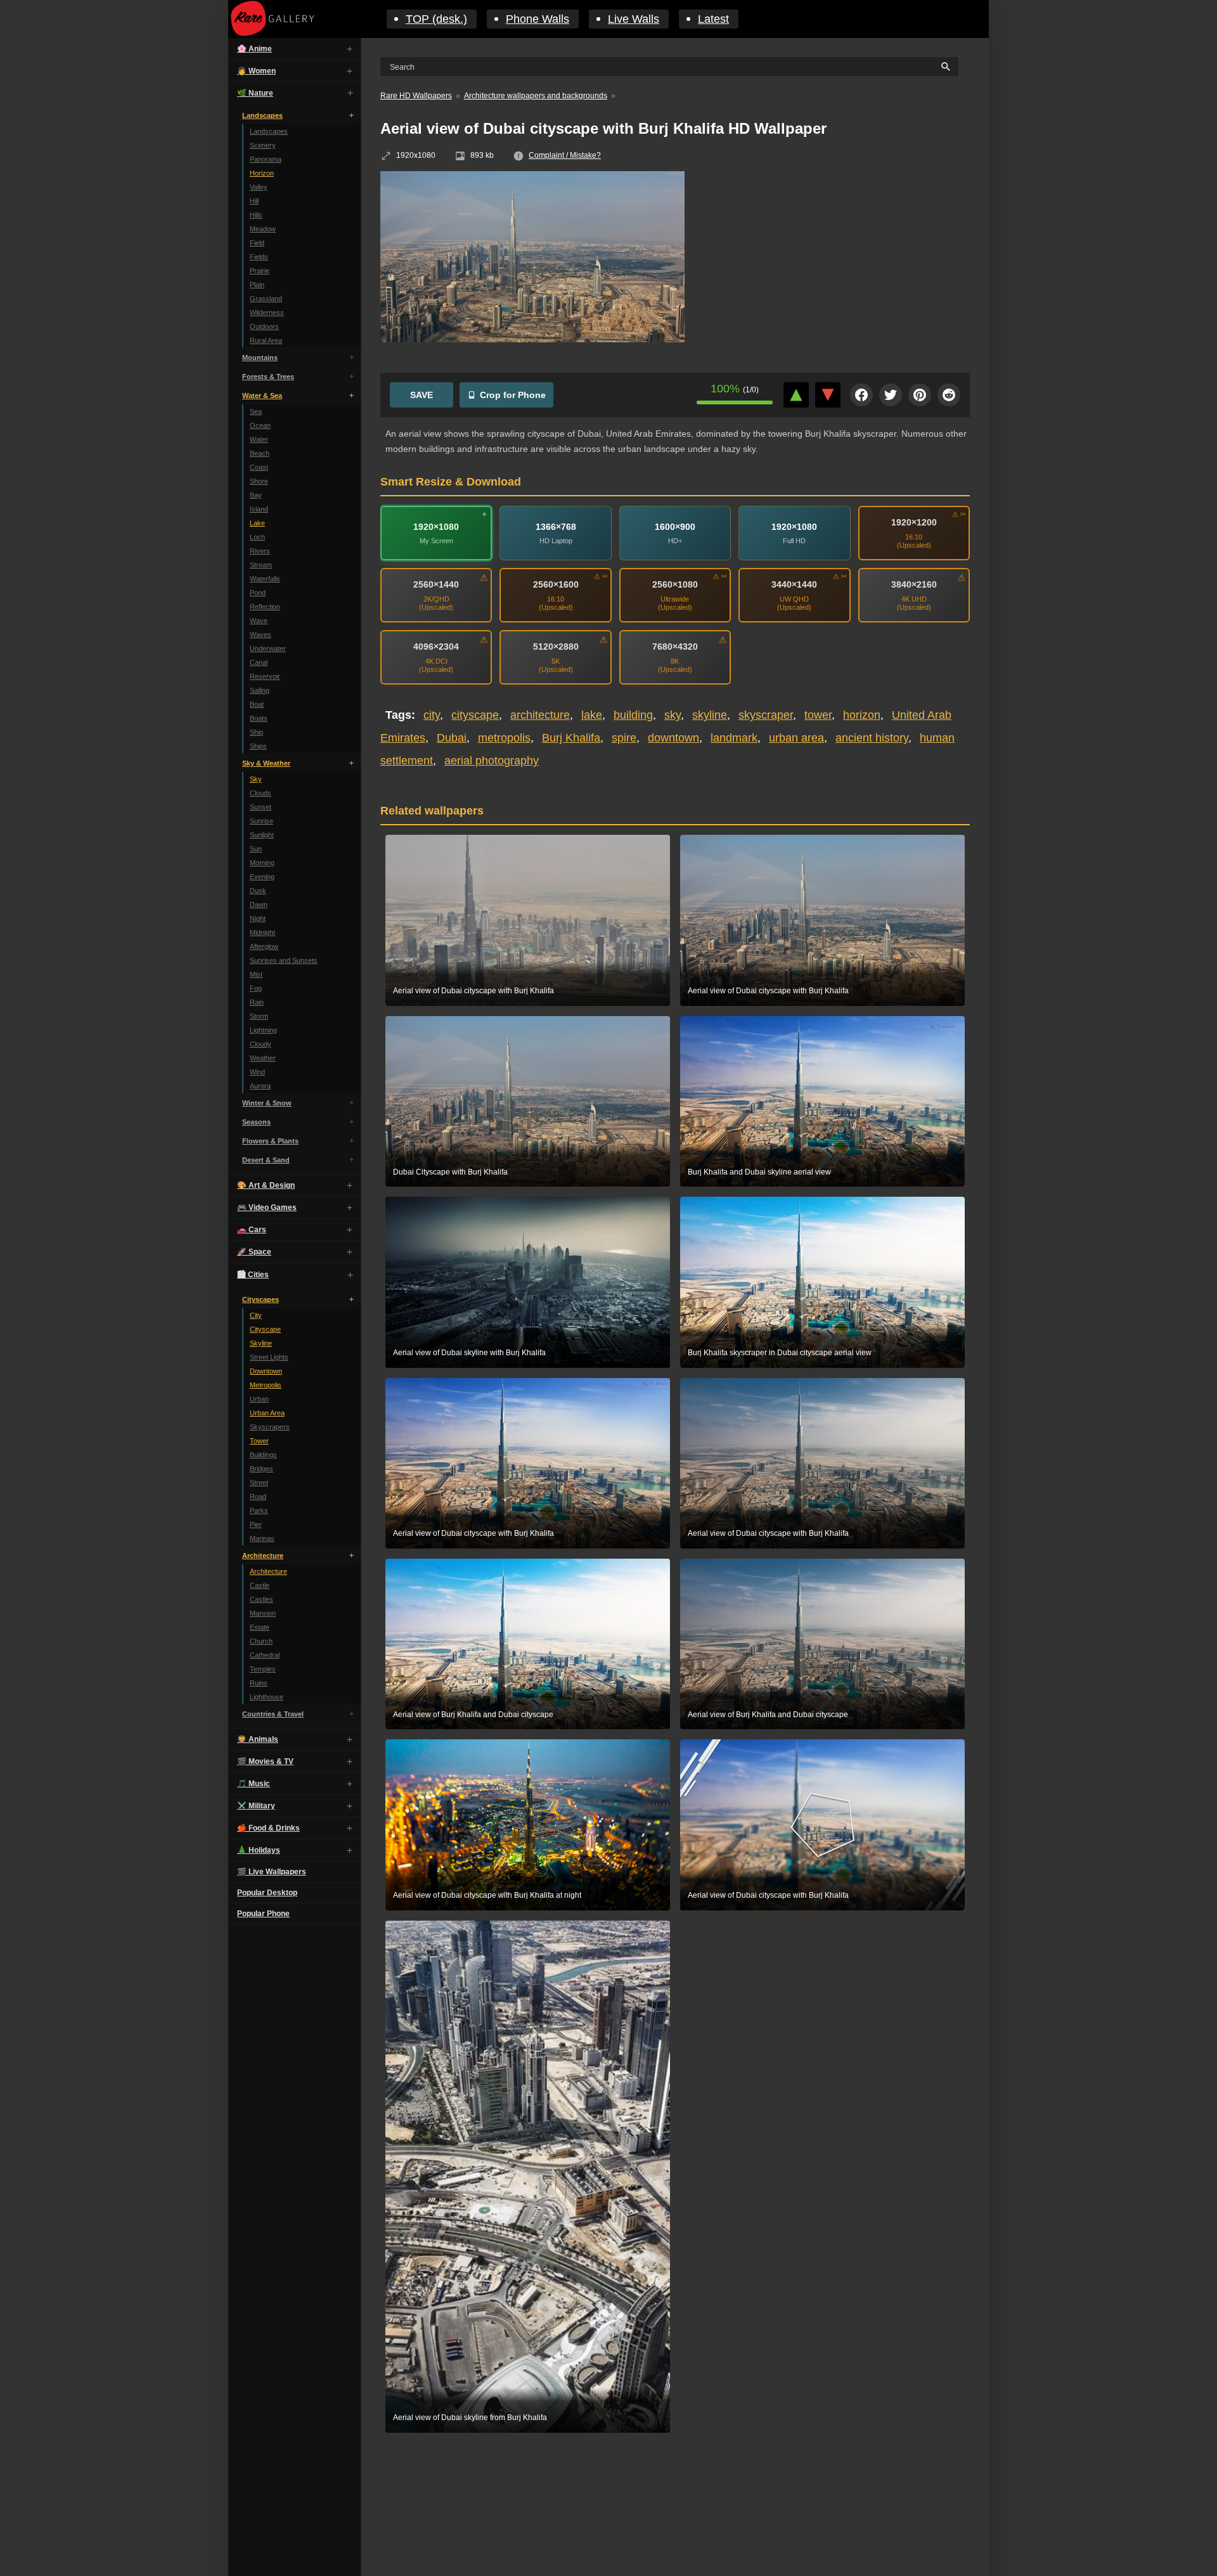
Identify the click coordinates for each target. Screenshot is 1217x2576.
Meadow (263, 229)
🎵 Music (254, 1784)
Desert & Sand (266, 1160)
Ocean (260, 425)
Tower (259, 1441)
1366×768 (556, 527)
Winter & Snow (267, 1103)
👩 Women (256, 71)
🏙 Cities (253, 1275)
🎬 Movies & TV (265, 1761)
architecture (540, 715)
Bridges (261, 1469)
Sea (256, 411)
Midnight (262, 932)
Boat (257, 704)
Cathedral (265, 1655)
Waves (261, 634)
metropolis (504, 738)
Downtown (266, 1371)
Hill (254, 201)
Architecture (263, 1555)
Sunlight (262, 835)
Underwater (268, 648)
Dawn (259, 905)
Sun (256, 849)
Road (258, 1497)
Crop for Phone (513, 395)
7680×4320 (675, 647)
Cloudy (261, 1044)
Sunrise (261, 821)
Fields (259, 257)
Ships (258, 746)
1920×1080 (436, 527)
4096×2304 (436, 647)
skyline (710, 715)
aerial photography (492, 761)
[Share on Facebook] (861, 395)
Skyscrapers (270, 1427)
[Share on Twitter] (891, 395)
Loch (257, 537)
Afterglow (264, 946)
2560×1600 (556, 584)
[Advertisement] (837, 263)
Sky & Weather (266, 763)
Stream (261, 565)
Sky (256, 779)
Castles (261, 1599)
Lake (257, 523)
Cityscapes (261, 1299)
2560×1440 (436, 584)
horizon (862, 715)
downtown (673, 738)
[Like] (796, 395)
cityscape (475, 715)
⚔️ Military (256, 1806)
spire (624, 738)
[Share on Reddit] (949, 395)
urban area (796, 738)
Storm (259, 1016)
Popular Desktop (267, 1893)
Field (257, 243)
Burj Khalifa (571, 738)
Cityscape (265, 1329)
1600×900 (675, 527)
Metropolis (266, 1385)
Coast (259, 467)
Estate (260, 1627)
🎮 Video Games (267, 1207)
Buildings (263, 1455)
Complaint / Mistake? (565, 155)
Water (259, 439)
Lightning (263, 1030)
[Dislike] (828, 395)
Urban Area (267, 1413)
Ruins (259, 1683)
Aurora (260, 1086)
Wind (257, 1072)
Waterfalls (265, 579)
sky (673, 715)
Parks (259, 1510)
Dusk (258, 891)
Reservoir (265, 676)
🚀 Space (254, 1252)
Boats (259, 718)
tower (818, 715)
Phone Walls (538, 19)
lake (592, 715)
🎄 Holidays (259, 1850)
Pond (258, 593)
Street (259, 1483)
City (256, 1315)
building (633, 715)
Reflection (265, 607)
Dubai (452, 738)
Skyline (261, 1343)
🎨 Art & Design (266, 1185)
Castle (260, 1585)
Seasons (256, 1122)
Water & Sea (262, 396)
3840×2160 (914, 584)
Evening (262, 877)
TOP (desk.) (436, 19)
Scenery (263, 145)
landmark (734, 738)
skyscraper (766, 715)
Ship (256, 732)
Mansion (263, 1613)
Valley (259, 187)
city (432, 715)
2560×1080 (675, 584)
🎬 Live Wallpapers (272, 1872)
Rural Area (266, 340)
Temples (263, 1669)
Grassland (266, 299)
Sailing (260, 690)
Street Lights (269, 1357)
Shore (259, 481)
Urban (259, 1399)
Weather (263, 1058)
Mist (256, 974)
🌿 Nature (255, 93)
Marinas (262, 1538)
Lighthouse (267, 1697)
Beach (260, 453)
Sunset (261, 807)
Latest (713, 19)
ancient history (872, 738)
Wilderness (267, 312)
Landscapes (262, 115)
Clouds (261, 793)
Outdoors (264, 326)
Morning (262, 863)
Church (261, 1641)
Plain (257, 285)
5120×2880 (556, 647)
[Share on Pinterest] (920, 395)
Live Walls (634, 19)
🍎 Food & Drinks (268, 1828)
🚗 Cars (252, 1230)
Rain (257, 1002)
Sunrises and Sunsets (284, 960)
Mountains (260, 357)
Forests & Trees (268, 377)
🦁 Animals (258, 1739)
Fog (256, 988)
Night (258, 918)
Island (259, 509)
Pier (256, 1524)
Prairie (260, 271)
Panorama (266, 159)
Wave (259, 621)
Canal (259, 662)
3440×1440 (794, 584)
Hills (256, 215)
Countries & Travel (273, 1714)
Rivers (260, 551)
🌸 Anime (254, 49)
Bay (256, 495)
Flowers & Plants (270, 1141)
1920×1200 (914, 522)
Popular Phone (263, 1914)
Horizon (262, 173)
